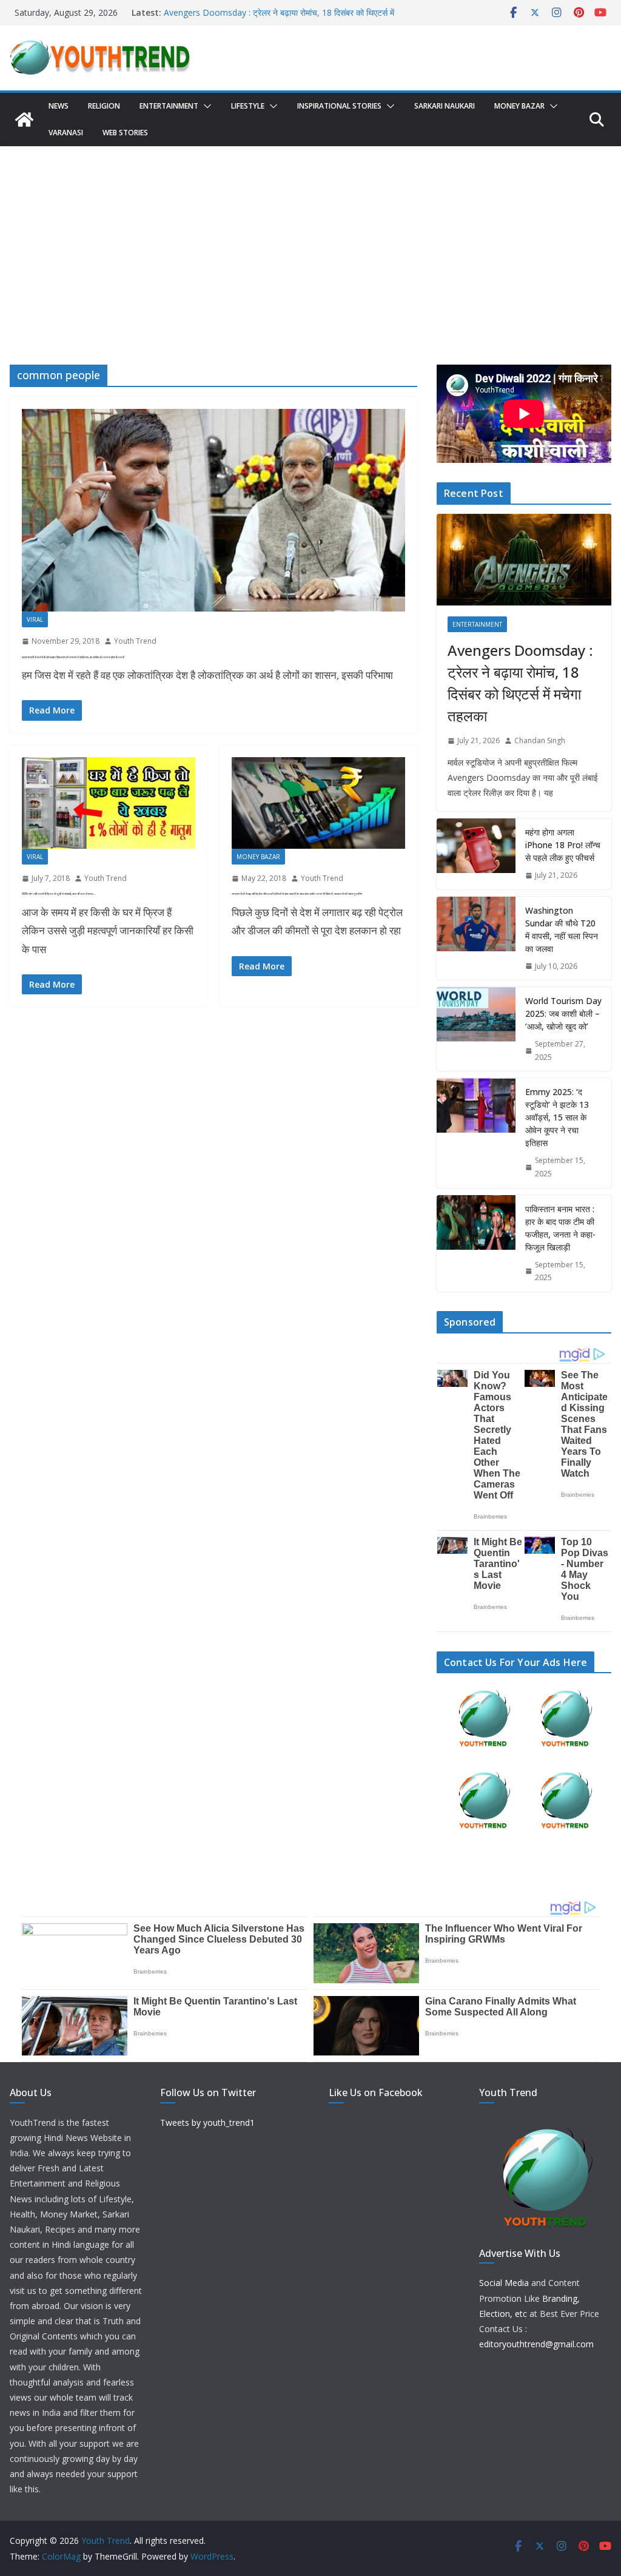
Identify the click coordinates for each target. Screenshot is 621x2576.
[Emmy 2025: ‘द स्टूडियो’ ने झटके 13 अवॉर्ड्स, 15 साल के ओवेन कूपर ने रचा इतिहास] (476, 1133)
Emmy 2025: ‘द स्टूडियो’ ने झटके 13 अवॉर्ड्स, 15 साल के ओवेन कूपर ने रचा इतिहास (557, 1117)
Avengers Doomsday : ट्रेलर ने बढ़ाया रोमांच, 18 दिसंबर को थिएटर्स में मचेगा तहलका (520, 683)
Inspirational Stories (339, 106)
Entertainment (169, 106)
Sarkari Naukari (445, 106)
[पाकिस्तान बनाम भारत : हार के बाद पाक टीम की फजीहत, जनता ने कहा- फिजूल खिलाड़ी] (476, 1243)
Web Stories (125, 133)
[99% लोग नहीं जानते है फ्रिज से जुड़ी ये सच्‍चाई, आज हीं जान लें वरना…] (109, 803)
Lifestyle (248, 106)
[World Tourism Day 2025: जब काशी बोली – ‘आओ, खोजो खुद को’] (476, 1029)
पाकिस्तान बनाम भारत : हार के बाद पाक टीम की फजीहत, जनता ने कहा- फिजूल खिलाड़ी (560, 1228)
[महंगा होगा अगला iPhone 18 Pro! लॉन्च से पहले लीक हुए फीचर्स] (476, 854)
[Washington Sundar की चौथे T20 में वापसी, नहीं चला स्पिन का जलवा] (476, 939)
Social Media (504, 2283)
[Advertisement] (310, 237)
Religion (104, 106)
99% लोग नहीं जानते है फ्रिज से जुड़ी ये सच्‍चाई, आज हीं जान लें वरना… (59, 894)
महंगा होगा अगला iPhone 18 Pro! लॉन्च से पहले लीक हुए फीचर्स (563, 845)
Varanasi (66, 133)
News (59, 106)
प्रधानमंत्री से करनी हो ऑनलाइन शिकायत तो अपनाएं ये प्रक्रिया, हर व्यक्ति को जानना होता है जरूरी (73, 657)
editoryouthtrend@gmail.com (536, 2344)
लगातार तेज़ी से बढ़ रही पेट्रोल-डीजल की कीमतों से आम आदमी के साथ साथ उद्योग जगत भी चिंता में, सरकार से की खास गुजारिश (297, 894)
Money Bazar (519, 106)
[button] (205, 106)
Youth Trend (135, 641)
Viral (35, 619)
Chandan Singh (540, 740)
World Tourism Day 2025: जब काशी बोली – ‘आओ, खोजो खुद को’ (563, 1013)
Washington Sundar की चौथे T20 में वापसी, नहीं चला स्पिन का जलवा (562, 929)
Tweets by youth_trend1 (207, 2123)
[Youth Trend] (24, 120)
